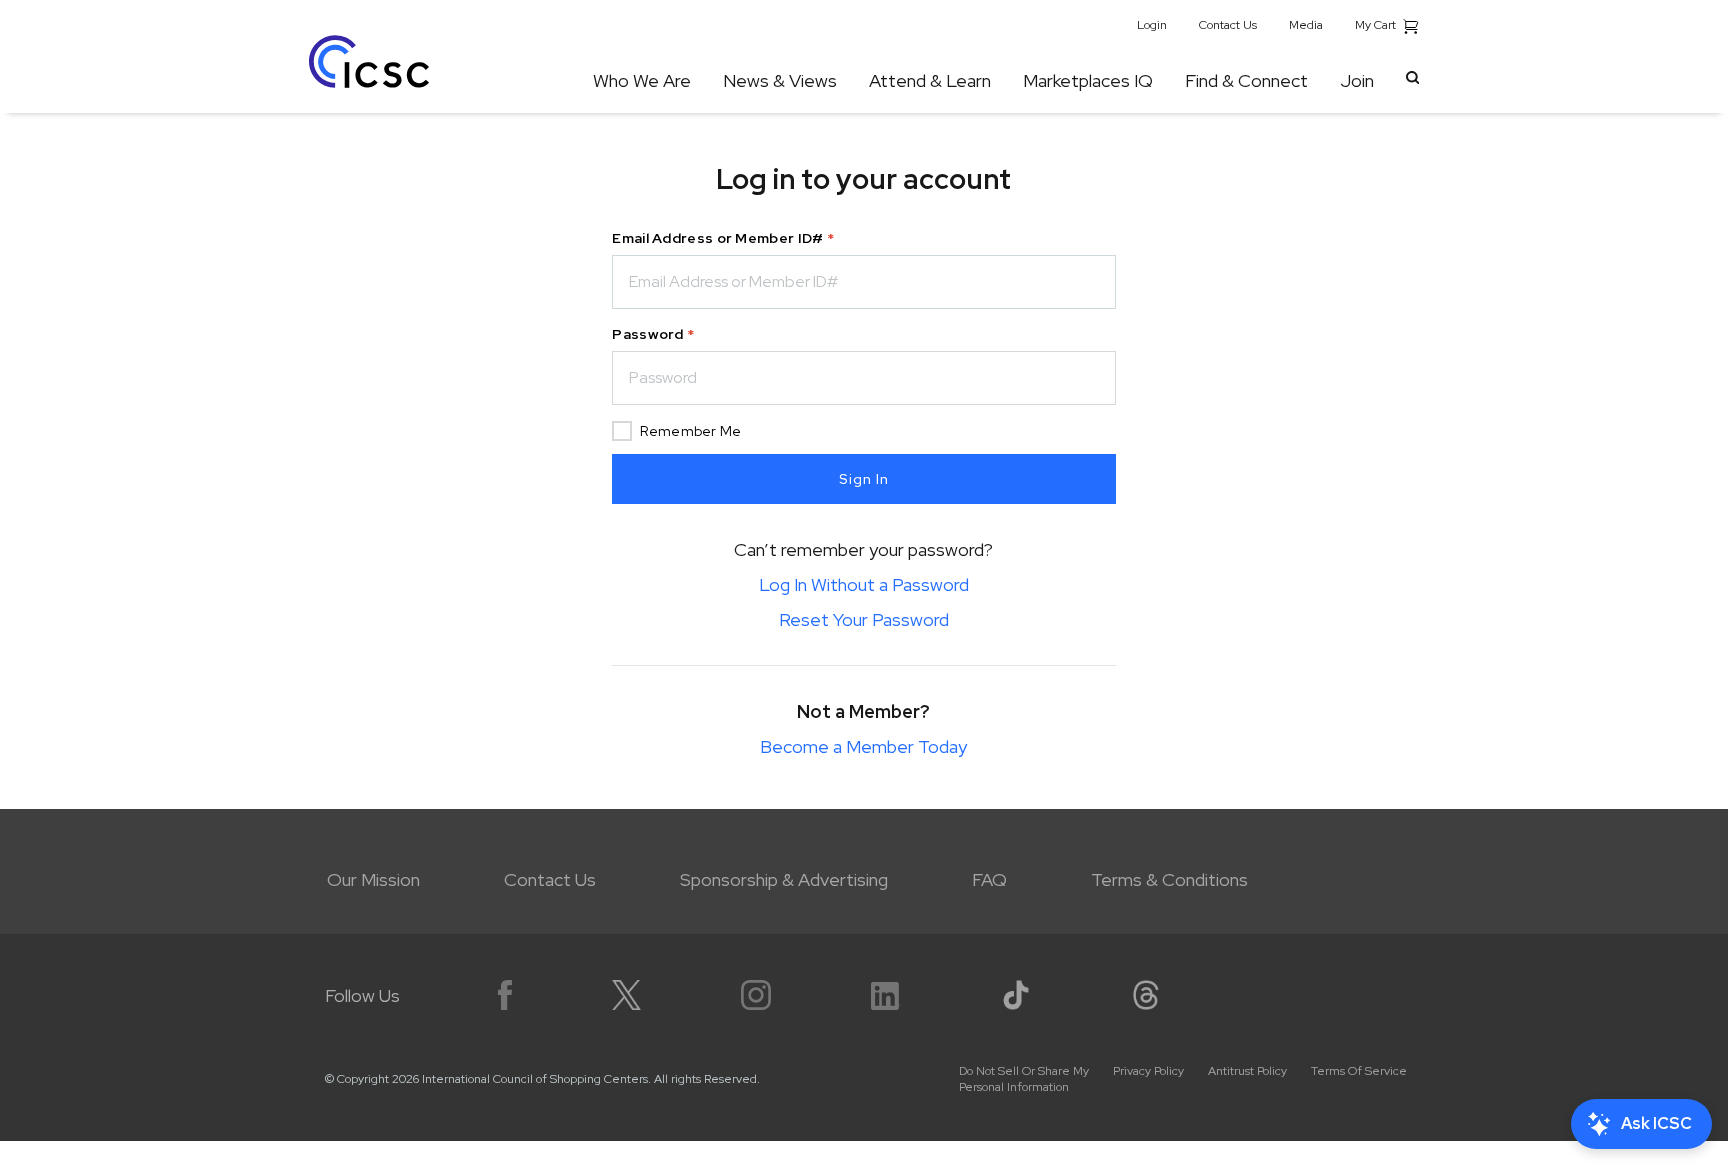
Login (1152, 25)
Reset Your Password (864, 619)
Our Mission (373, 879)
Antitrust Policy (1247, 1071)
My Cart (1377, 25)
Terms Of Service (1359, 1071)
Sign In (864, 479)
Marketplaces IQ (1088, 80)
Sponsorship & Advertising (784, 879)
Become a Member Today (863, 746)
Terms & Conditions (1169, 879)
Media (1306, 25)
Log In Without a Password (864, 584)
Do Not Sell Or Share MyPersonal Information (1024, 1079)
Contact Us (1228, 25)
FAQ (989, 879)
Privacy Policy (1148, 1071)
